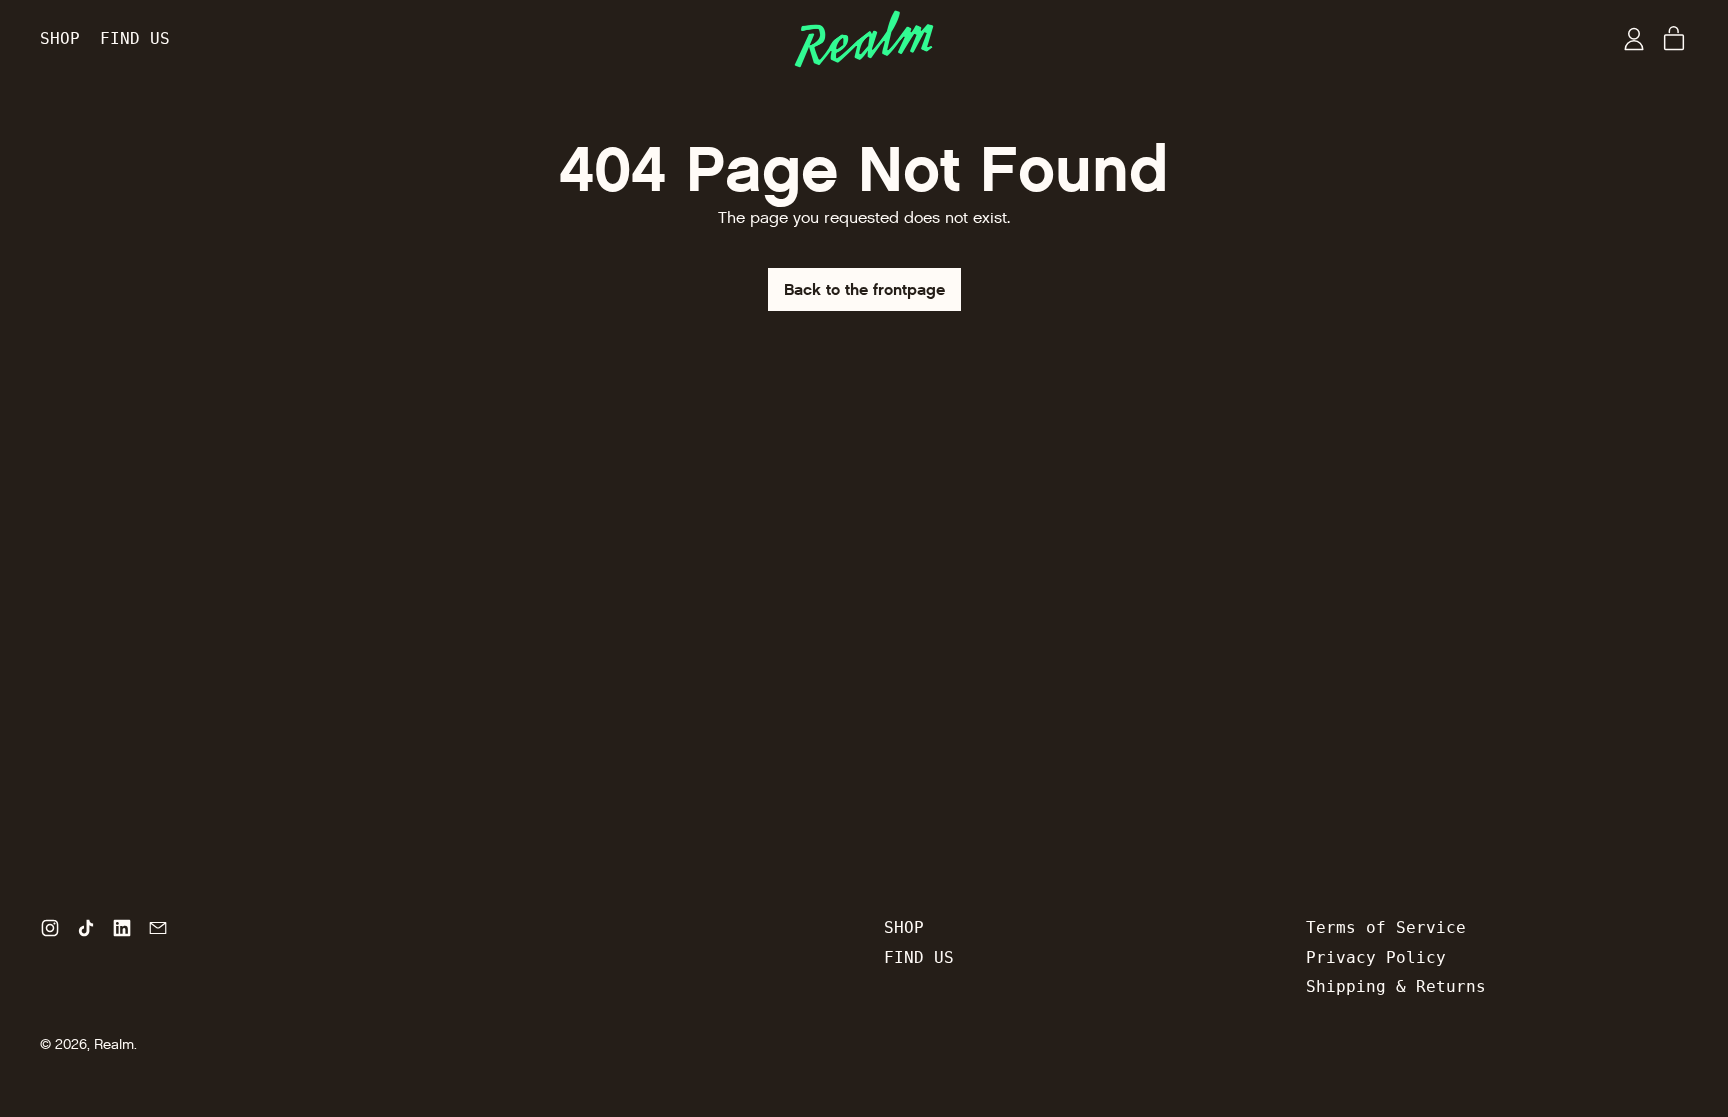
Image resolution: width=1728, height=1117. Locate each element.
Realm (114, 1044)
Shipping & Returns (1396, 986)
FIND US (135, 38)
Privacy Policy (1376, 957)
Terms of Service (1386, 927)
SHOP (60, 38)
